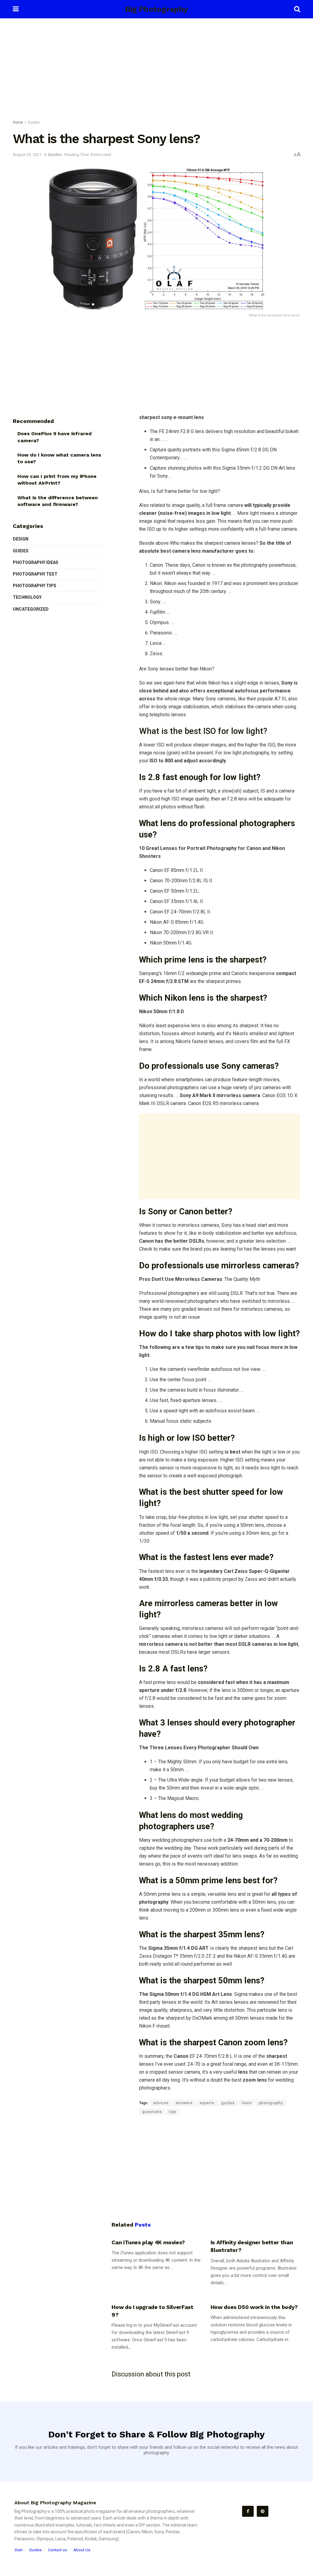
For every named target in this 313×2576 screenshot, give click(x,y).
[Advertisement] (156, 70)
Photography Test (35, 574)
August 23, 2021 (27, 155)
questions (152, 2112)
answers (184, 2103)
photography (271, 2103)
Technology (27, 597)
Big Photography (156, 9)
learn (247, 2103)
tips (173, 2112)
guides (228, 2103)
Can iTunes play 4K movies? (148, 2242)
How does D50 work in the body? (254, 2307)
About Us (82, 2550)
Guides (34, 122)
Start (18, 2550)
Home (18, 122)
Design (21, 539)
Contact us (57, 2550)
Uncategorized (31, 609)
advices (161, 2103)
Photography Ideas (36, 562)
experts (207, 2103)
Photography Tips (35, 586)
